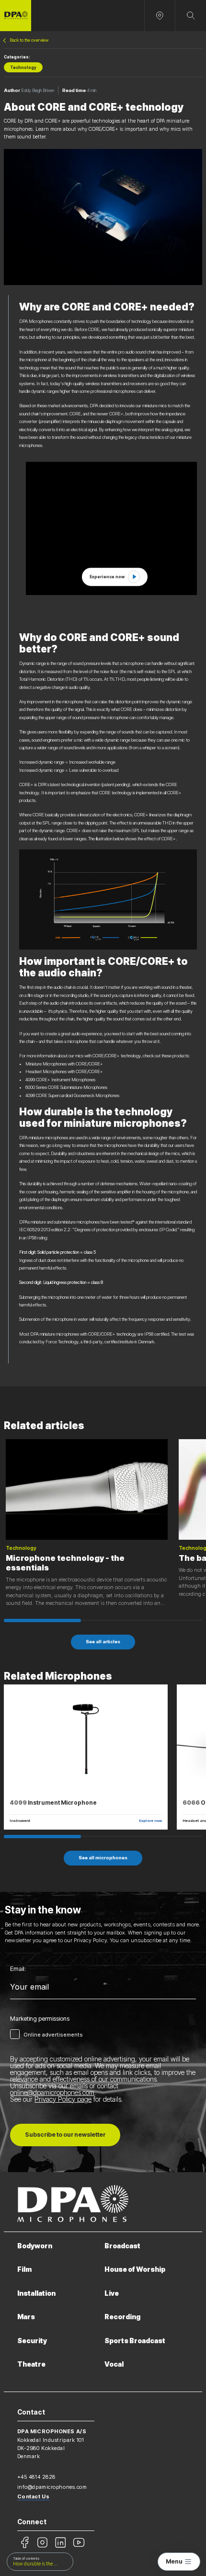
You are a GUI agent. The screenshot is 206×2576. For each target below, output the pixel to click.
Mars (26, 2317)
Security (32, 2341)
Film (24, 2269)
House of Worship (135, 2269)
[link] (114, 577)
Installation (36, 2293)
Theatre (31, 2364)
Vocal (114, 2364)
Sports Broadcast (135, 2341)
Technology (23, 68)
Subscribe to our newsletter (65, 2135)
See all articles (103, 1642)
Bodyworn (35, 2246)
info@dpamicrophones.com (52, 2487)
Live (112, 2293)
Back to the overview (29, 40)
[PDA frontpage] (16, 16)
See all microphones (103, 1858)
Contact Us (34, 2496)
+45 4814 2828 (36, 2477)
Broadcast (122, 2246)
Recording (122, 2317)
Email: (18, 1969)
